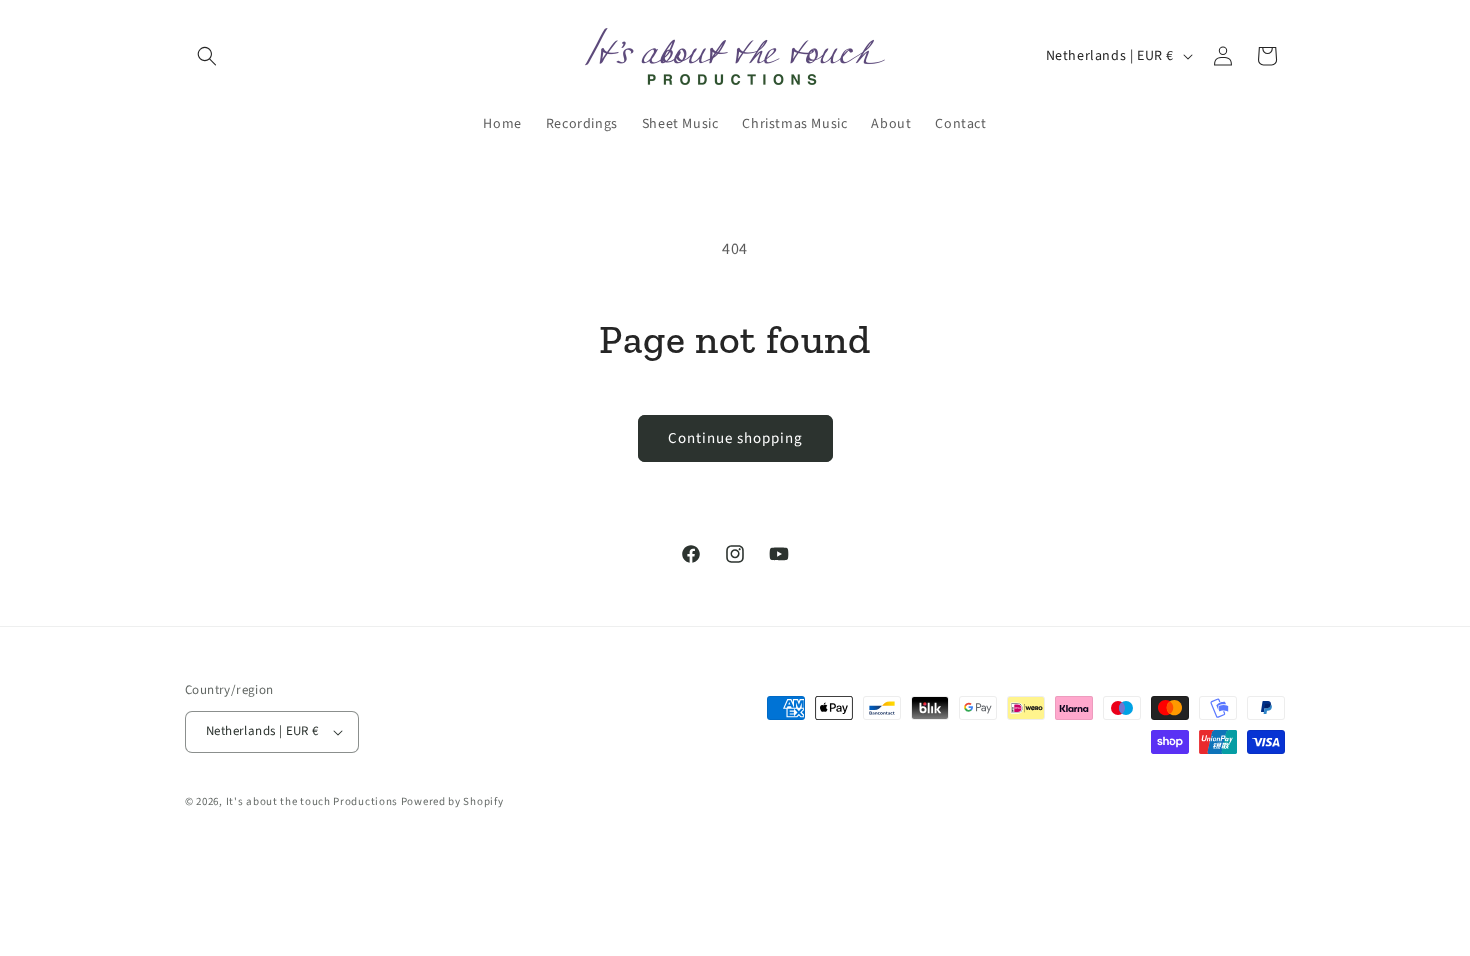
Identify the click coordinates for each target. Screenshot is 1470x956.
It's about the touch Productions (312, 801)
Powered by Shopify (452, 801)
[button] (207, 56)
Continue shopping (735, 438)
